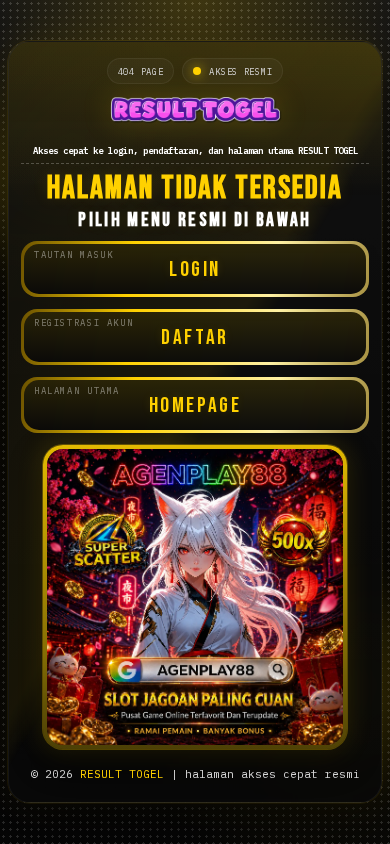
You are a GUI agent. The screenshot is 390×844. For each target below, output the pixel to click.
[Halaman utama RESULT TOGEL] (195, 111)
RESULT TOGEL (122, 774)
